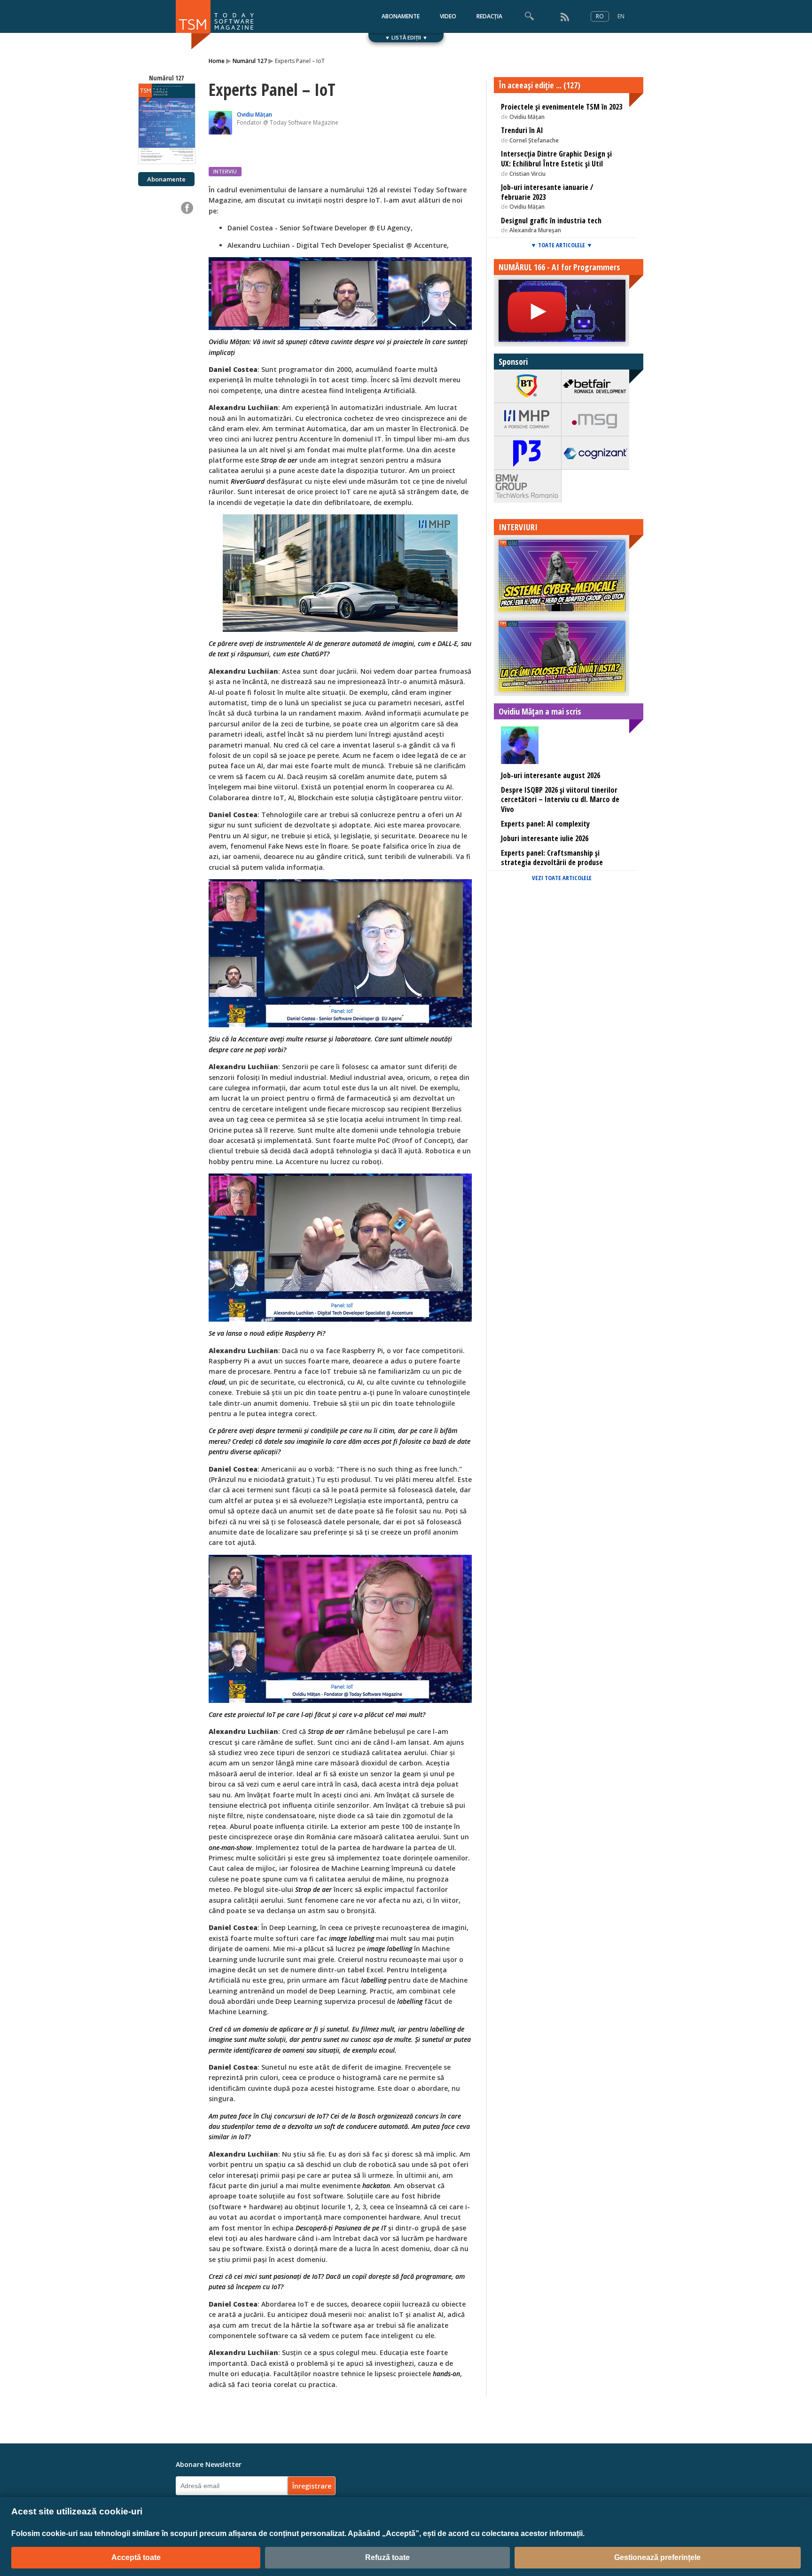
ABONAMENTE (401, 16)
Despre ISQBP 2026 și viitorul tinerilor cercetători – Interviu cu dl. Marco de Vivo (560, 800)
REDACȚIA (489, 16)
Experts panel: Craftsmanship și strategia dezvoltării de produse (552, 858)
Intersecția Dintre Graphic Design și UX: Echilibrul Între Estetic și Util (556, 159)
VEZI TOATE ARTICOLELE (562, 878)
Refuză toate (387, 2557)
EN (621, 16)
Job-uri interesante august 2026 (550, 775)
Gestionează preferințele (657, 2557)
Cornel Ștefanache (534, 140)
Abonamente (166, 179)
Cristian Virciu (527, 174)
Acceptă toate (136, 2557)
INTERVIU (225, 171)
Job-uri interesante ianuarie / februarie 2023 (547, 192)
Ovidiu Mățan (254, 114)
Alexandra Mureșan (535, 230)
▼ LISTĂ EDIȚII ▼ (406, 37)
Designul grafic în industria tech (551, 221)
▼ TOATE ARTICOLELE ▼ (562, 245)
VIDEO (448, 16)
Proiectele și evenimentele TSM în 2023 (562, 107)
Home (217, 61)
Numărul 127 (250, 61)
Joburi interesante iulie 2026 (545, 838)
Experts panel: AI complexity (545, 824)
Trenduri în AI (522, 130)
